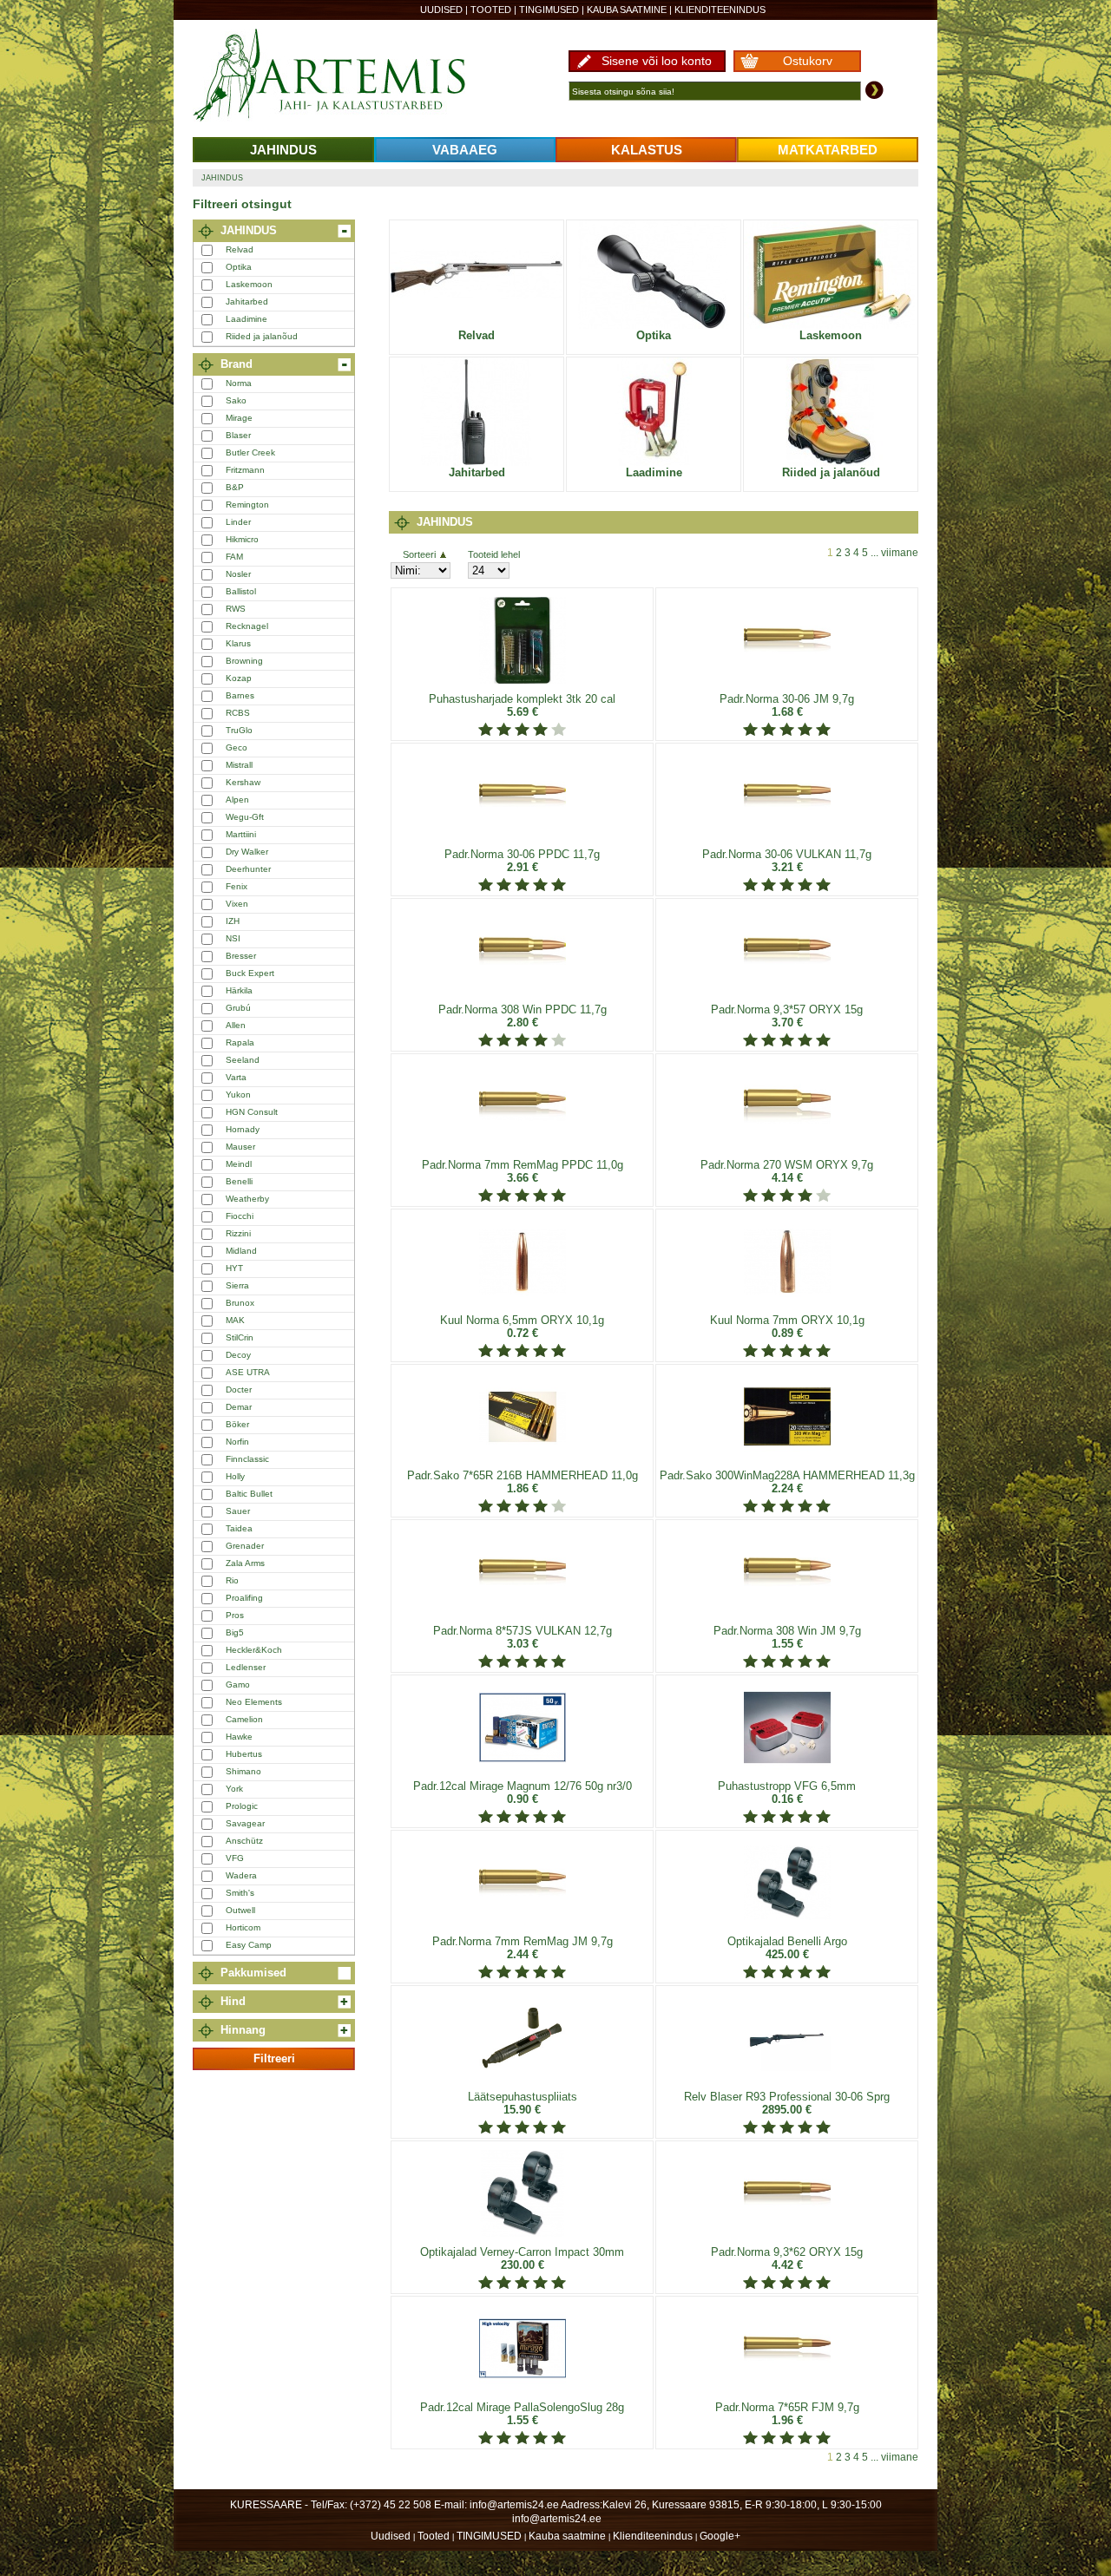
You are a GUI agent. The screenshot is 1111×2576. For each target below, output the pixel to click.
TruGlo (239, 730)
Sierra (237, 1285)
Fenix (237, 886)
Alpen (237, 800)
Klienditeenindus (720, 10)
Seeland (243, 1060)
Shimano (243, 1771)
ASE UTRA (248, 1372)
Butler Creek (250, 452)
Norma (239, 383)
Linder (238, 522)
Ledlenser (246, 1667)
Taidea (239, 1528)
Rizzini (238, 1233)
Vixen (237, 904)
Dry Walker (247, 852)
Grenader (245, 1546)
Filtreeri (274, 2058)
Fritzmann (245, 470)
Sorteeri (419, 554)
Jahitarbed (247, 302)
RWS (236, 609)
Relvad (240, 249)
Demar (239, 1407)
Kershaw (243, 782)
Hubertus (244, 1754)
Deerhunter (248, 869)
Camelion (244, 1719)
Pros (235, 1615)
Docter (239, 1390)
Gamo (238, 1685)
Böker (237, 1424)
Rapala (240, 1042)
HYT (234, 1268)
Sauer (238, 1511)
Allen (236, 1025)
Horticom (243, 1927)
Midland (241, 1251)
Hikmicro (242, 539)
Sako (236, 400)
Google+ (720, 2536)
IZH (233, 921)
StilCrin (240, 1337)
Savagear (245, 1823)
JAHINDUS (283, 150)
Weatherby (247, 1199)
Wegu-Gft (245, 817)
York (234, 1789)
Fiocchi (240, 1216)
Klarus (238, 643)
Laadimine (247, 319)
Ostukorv (808, 61)
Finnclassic (247, 1459)
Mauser (240, 1147)
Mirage (239, 418)
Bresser (241, 956)
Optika (239, 267)
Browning (244, 661)
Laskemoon (249, 284)
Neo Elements (254, 1702)
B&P (235, 487)
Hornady (243, 1129)
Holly (235, 1476)
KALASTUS (647, 150)
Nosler (238, 574)
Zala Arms (245, 1563)
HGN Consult (252, 1112)
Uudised (441, 10)
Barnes (240, 695)
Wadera (241, 1875)
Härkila (239, 990)
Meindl (239, 1164)
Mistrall (239, 765)
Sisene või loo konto (657, 61)
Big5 (235, 1632)
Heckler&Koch (254, 1650)
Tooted (491, 10)
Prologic (242, 1806)
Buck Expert (250, 973)
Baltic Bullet (249, 1494)
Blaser (238, 435)
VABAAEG (465, 150)
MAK (235, 1320)
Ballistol (241, 591)
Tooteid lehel (494, 554)
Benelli (239, 1181)
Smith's (240, 1893)
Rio (232, 1580)
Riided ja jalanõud (262, 336)
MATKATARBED (828, 150)
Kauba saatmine (627, 10)
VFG (235, 1858)
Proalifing (244, 1598)
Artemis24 (349, 76)
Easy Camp (249, 1945)
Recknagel (247, 626)
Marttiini (241, 834)
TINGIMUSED (549, 10)
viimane (900, 553)
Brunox (240, 1303)
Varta (236, 1077)
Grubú (238, 1008)
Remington (247, 505)
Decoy (238, 1355)
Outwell (240, 1910)
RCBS (238, 713)
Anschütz (244, 1841)
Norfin (237, 1442)
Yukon (238, 1095)
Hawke (239, 1737)
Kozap (239, 678)
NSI (233, 938)
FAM (234, 557)
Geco (237, 747)
